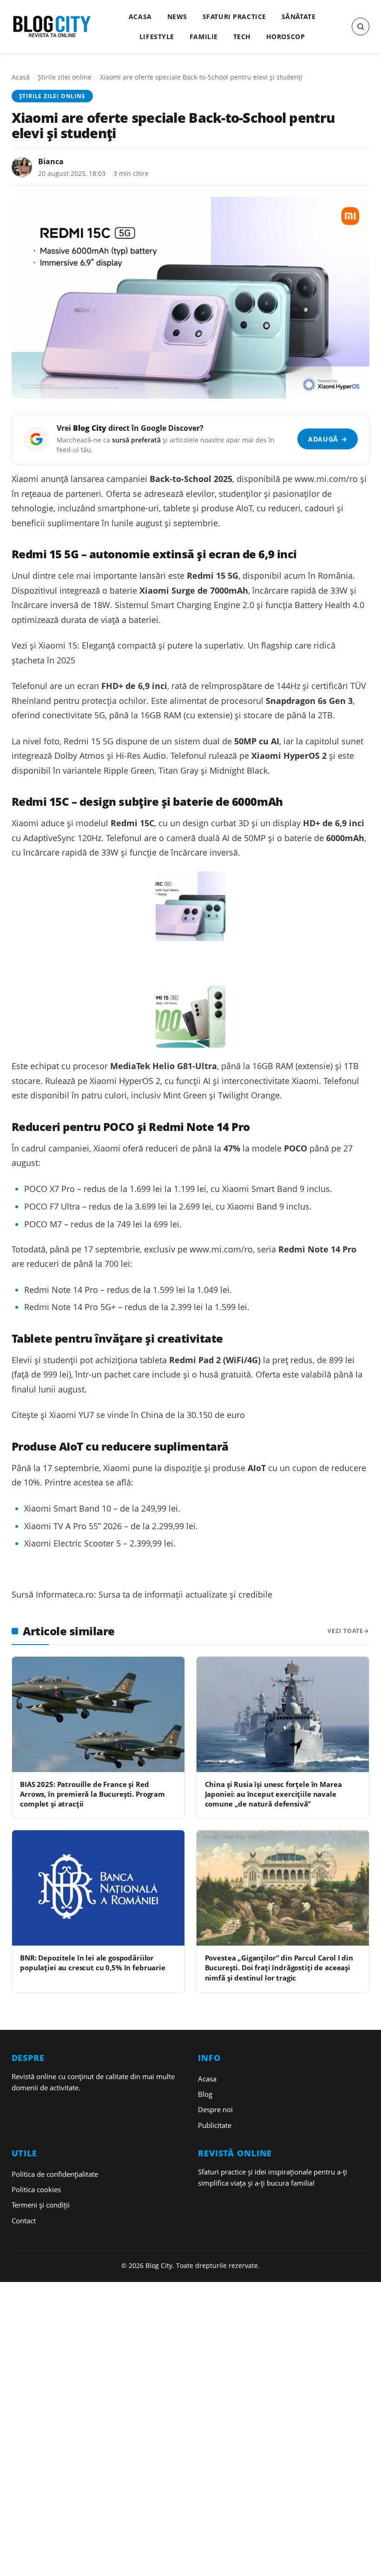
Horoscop (286, 37)
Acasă (21, 77)
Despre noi (215, 2109)
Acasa (140, 17)
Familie (204, 37)
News (177, 17)
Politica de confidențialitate (55, 2174)
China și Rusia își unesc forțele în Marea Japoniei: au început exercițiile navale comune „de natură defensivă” (273, 1794)
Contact (24, 2221)
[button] (361, 27)
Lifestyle (157, 37)
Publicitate (215, 2125)
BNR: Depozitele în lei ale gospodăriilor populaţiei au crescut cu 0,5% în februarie (93, 1963)
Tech (242, 37)
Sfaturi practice (234, 17)
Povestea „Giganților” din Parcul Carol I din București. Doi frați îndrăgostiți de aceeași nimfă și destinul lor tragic (279, 1968)
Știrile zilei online (65, 77)
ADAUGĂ (328, 439)
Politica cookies (36, 2189)
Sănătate (299, 17)
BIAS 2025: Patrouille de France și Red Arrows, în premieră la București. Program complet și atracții (92, 1794)
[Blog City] (52, 27)
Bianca (51, 161)
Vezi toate (345, 1631)
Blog (205, 2094)
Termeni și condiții (41, 2205)
